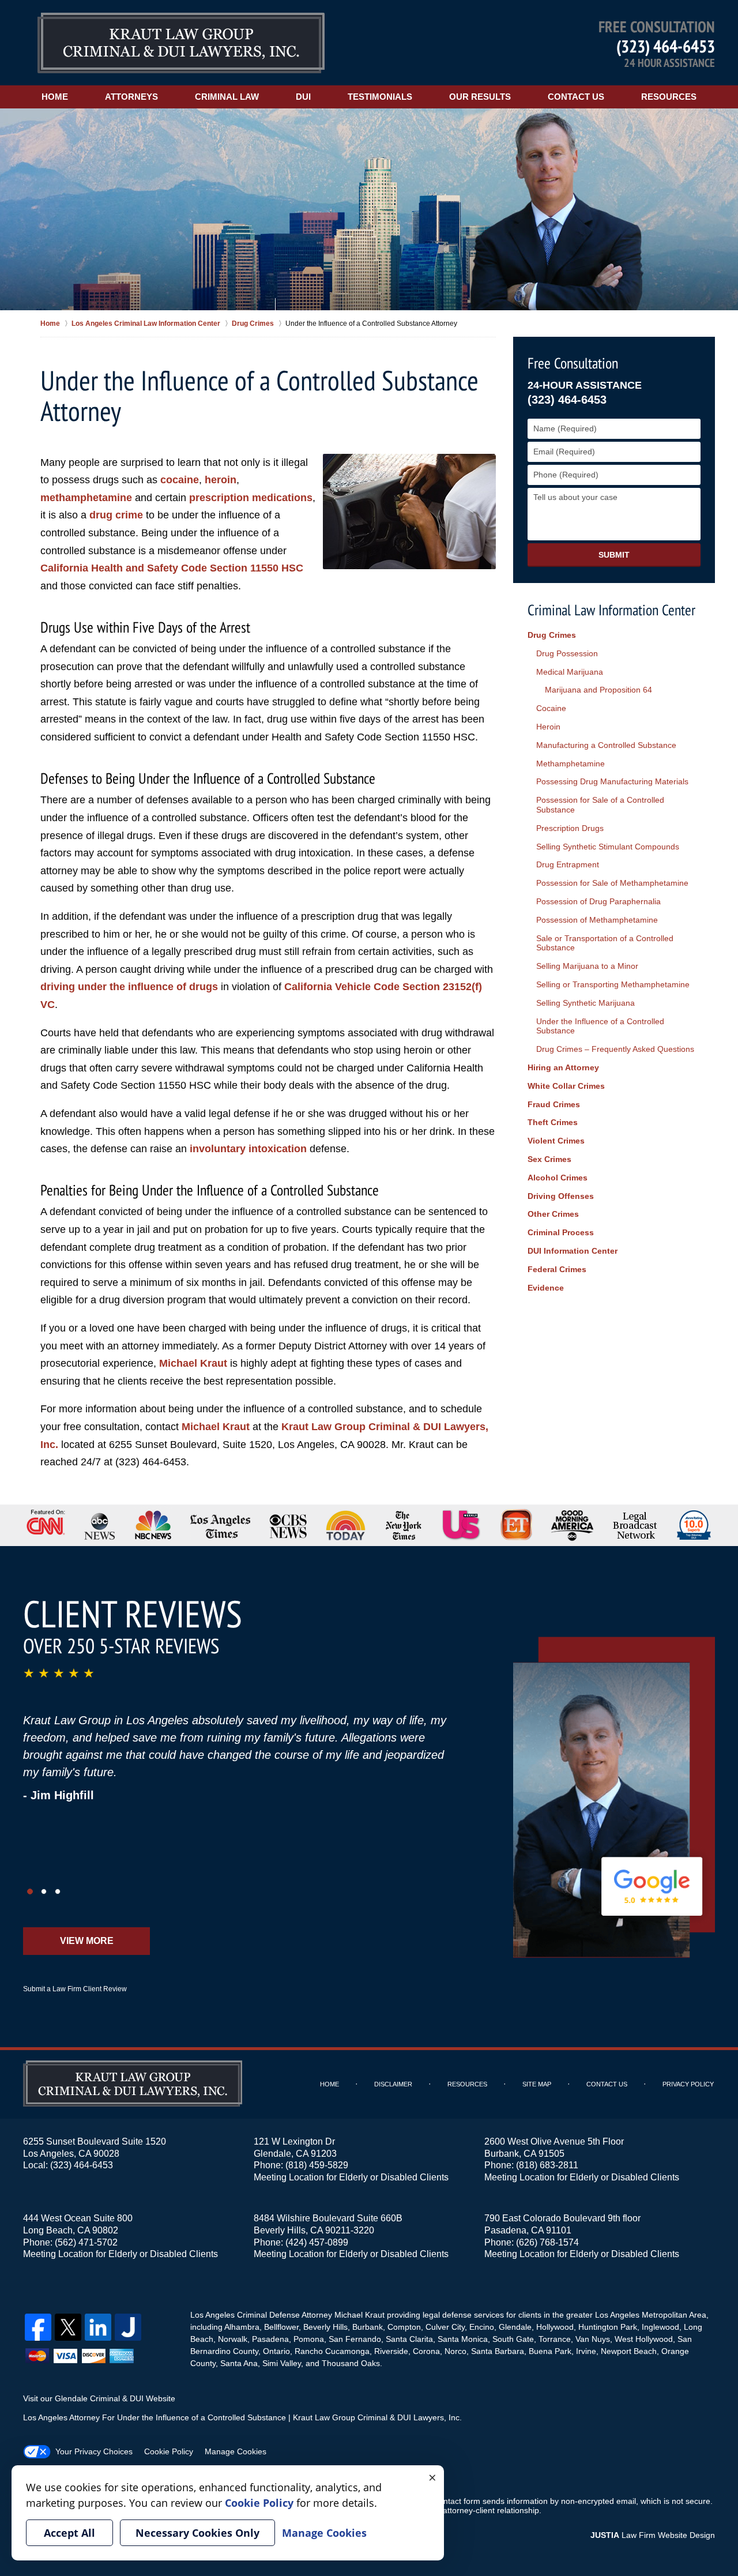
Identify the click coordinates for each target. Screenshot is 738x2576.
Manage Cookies (236, 2451)
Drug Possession (567, 653)
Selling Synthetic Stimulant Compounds (608, 847)
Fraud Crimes (554, 1104)
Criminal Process (561, 1232)
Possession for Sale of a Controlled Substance (600, 805)
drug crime (116, 515)
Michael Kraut (193, 1363)
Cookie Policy (169, 2451)
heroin (221, 480)
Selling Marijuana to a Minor (587, 966)
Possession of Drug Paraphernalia (598, 901)
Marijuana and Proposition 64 (598, 690)
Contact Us (576, 97)
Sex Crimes (549, 1159)
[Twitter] (68, 2327)
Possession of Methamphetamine (597, 920)
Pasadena (270, 2339)
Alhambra (242, 2327)
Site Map (537, 2084)
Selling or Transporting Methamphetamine (613, 984)
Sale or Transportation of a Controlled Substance (605, 943)
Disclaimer (393, 2084)
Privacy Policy (688, 2084)
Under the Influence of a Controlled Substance (600, 1026)
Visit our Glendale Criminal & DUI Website (99, 2398)
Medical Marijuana (570, 672)
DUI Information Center (573, 1251)
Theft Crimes (553, 1122)
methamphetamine (86, 498)
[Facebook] (38, 2327)
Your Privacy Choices (94, 2451)
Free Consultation (573, 363)
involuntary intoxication (248, 1149)
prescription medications (251, 498)
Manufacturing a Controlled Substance (606, 745)
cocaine (180, 480)
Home (55, 97)
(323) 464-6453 (666, 46)
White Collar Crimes (566, 1086)
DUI (303, 97)
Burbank (368, 2327)
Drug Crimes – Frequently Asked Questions (615, 1049)
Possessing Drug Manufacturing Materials (612, 781)
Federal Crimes (557, 1269)
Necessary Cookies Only (197, 2533)
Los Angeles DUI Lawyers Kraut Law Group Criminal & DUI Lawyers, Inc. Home (181, 43)
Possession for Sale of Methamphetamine (612, 883)
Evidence (546, 1288)
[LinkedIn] (98, 2327)
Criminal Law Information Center (611, 610)
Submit (614, 555)
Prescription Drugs (570, 828)
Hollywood (555, 2327)
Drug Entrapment (568, 864)
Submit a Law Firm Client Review (75, 1989)
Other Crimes (553, 1214)
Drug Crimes (552, 635)
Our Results (480, 97)
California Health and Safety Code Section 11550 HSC (172, 568)
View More (87, 1941)
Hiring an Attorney (563, 1067)
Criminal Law (227, 97)
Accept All (69, 2533)
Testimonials (380, 97)
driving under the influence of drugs (129, 987)
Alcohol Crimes (558, 1178)
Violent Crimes (556, 1141)
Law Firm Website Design (653, 2535)
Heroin (548, 727)
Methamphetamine (571, 764)
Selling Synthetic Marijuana (585, 1003)
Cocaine (551, 708)
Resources (669, 97)
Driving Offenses (561, 1196)
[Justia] (128, 2327)
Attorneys (131, 97)
